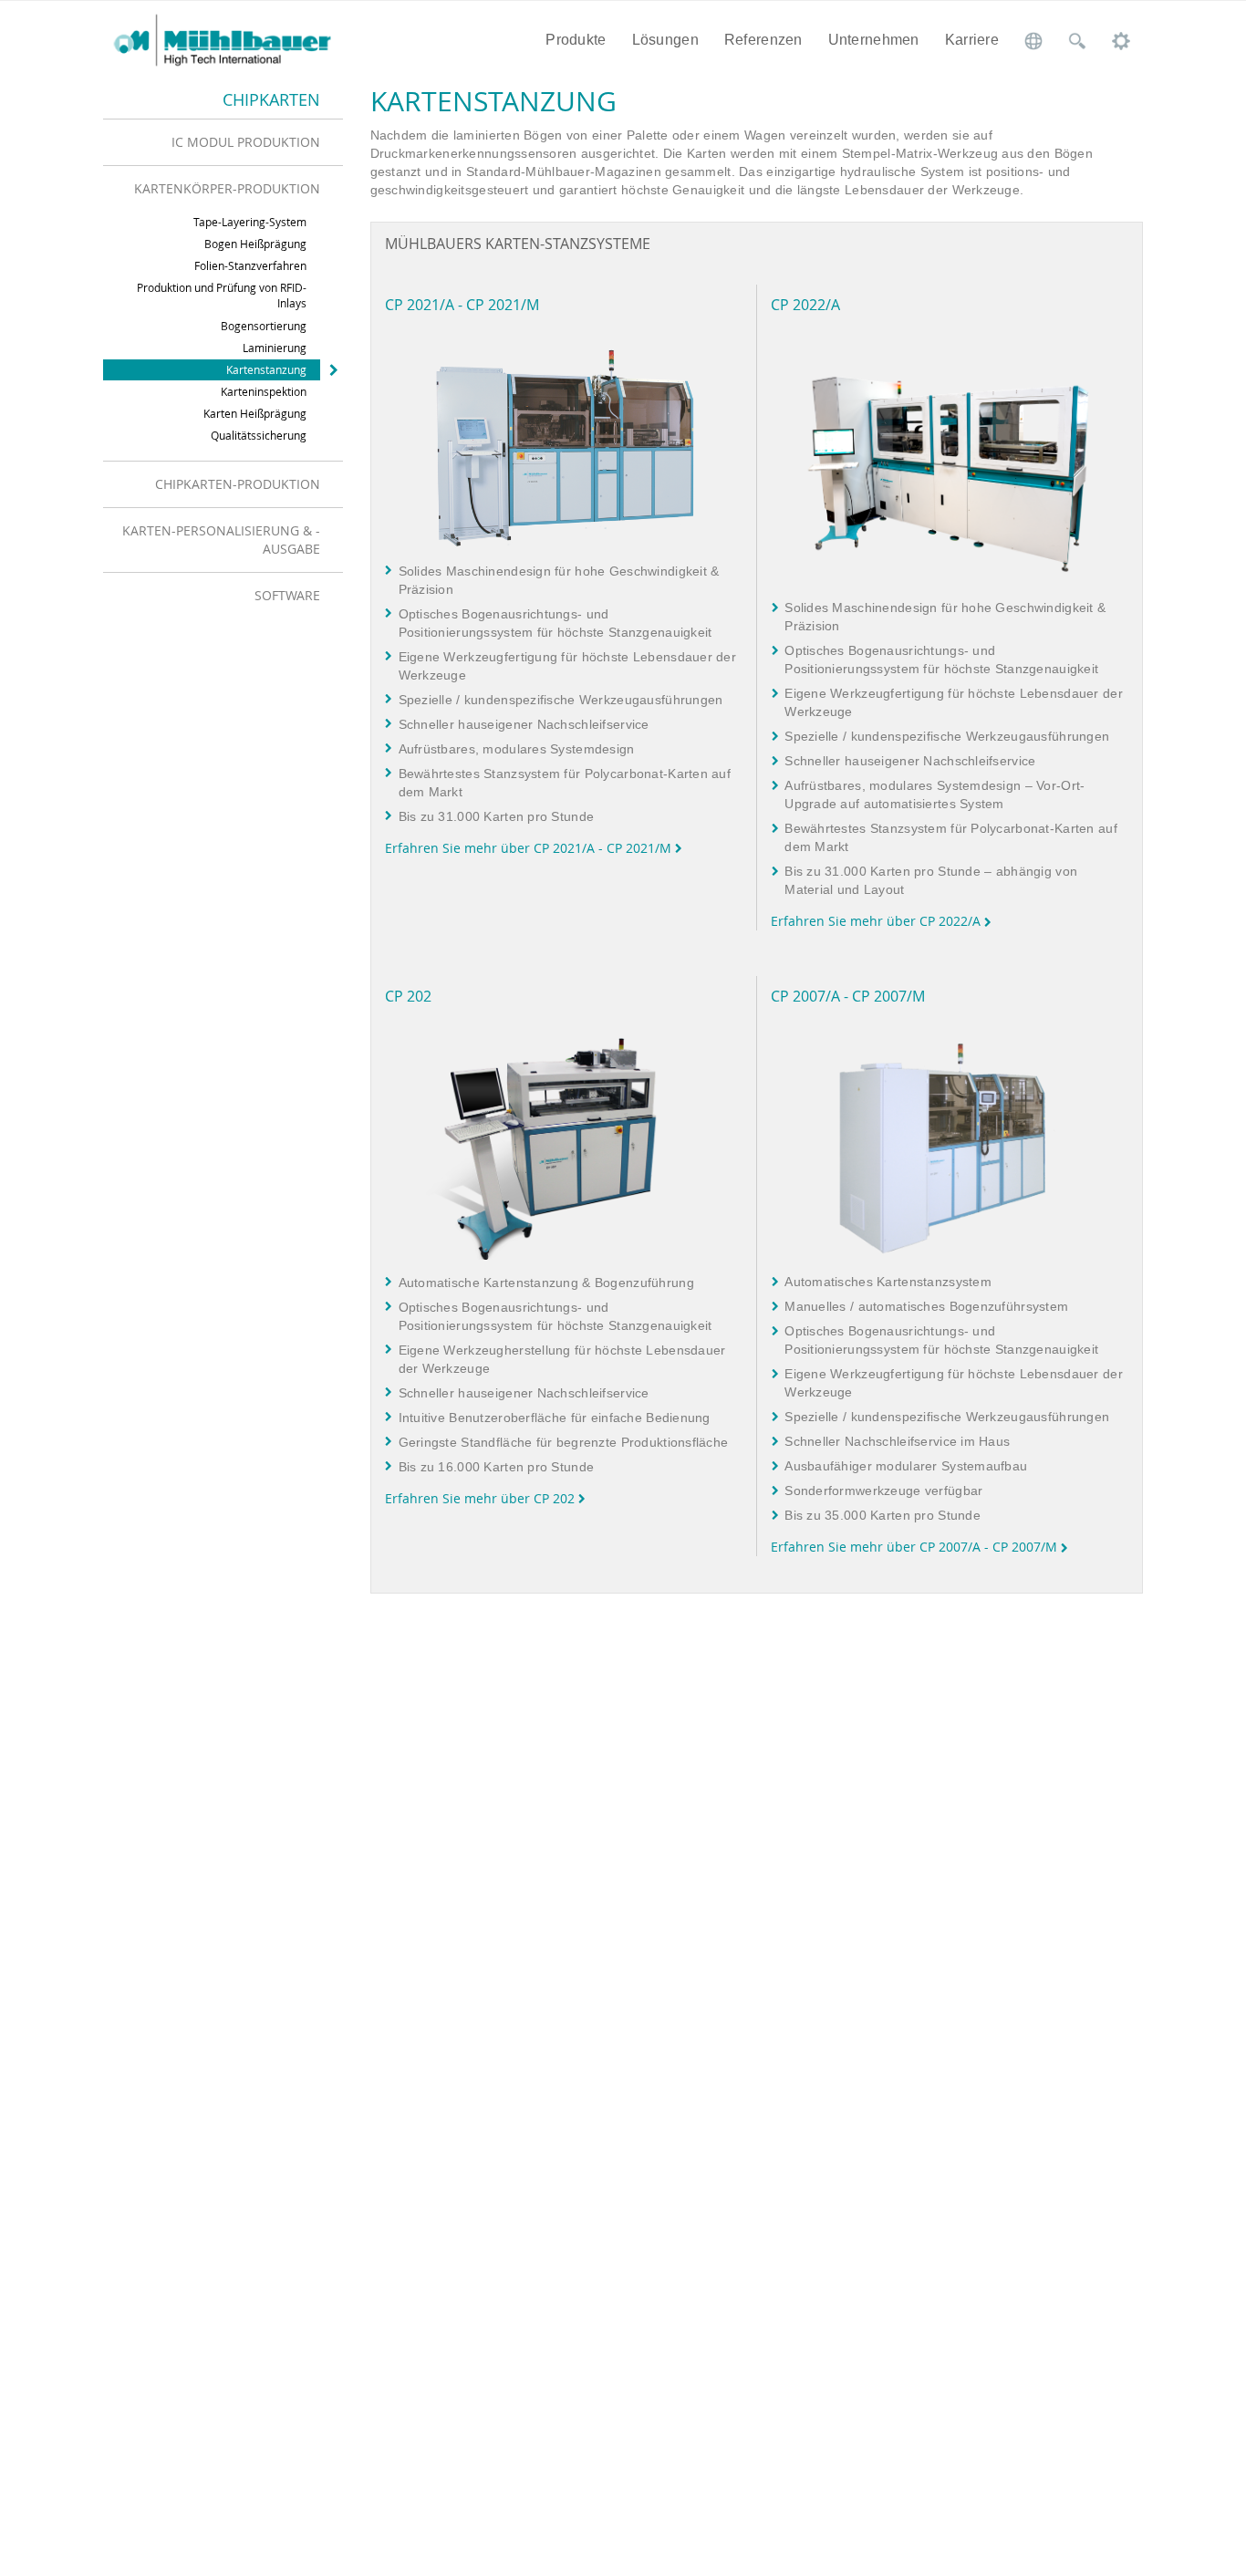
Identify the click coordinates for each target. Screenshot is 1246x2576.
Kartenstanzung (266, 369)
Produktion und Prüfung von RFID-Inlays (222, 295)
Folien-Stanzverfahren (250, 265)
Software (287, 595)
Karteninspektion (264, 391)
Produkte (576, 40)
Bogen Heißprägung (255, 244)
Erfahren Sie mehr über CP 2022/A (877, 921)
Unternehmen (874, 40)
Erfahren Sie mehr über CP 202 (482, 1498)
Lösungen (665, 40)
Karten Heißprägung (255, 413)
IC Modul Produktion (246, 142)
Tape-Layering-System (250, 222)
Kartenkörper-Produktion (227, 188)
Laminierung (275, 348)
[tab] (223, 142)
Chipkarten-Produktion (238, 484)
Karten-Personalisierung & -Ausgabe (221, 540)
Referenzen (763, 40)
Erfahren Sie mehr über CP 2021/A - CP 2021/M (530, 848)
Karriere (972, 40)
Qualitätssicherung (259, 435)
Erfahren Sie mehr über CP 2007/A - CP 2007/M (916, 1547)
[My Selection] (1121, 40)
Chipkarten (271, 99)
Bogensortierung (264, 326)
